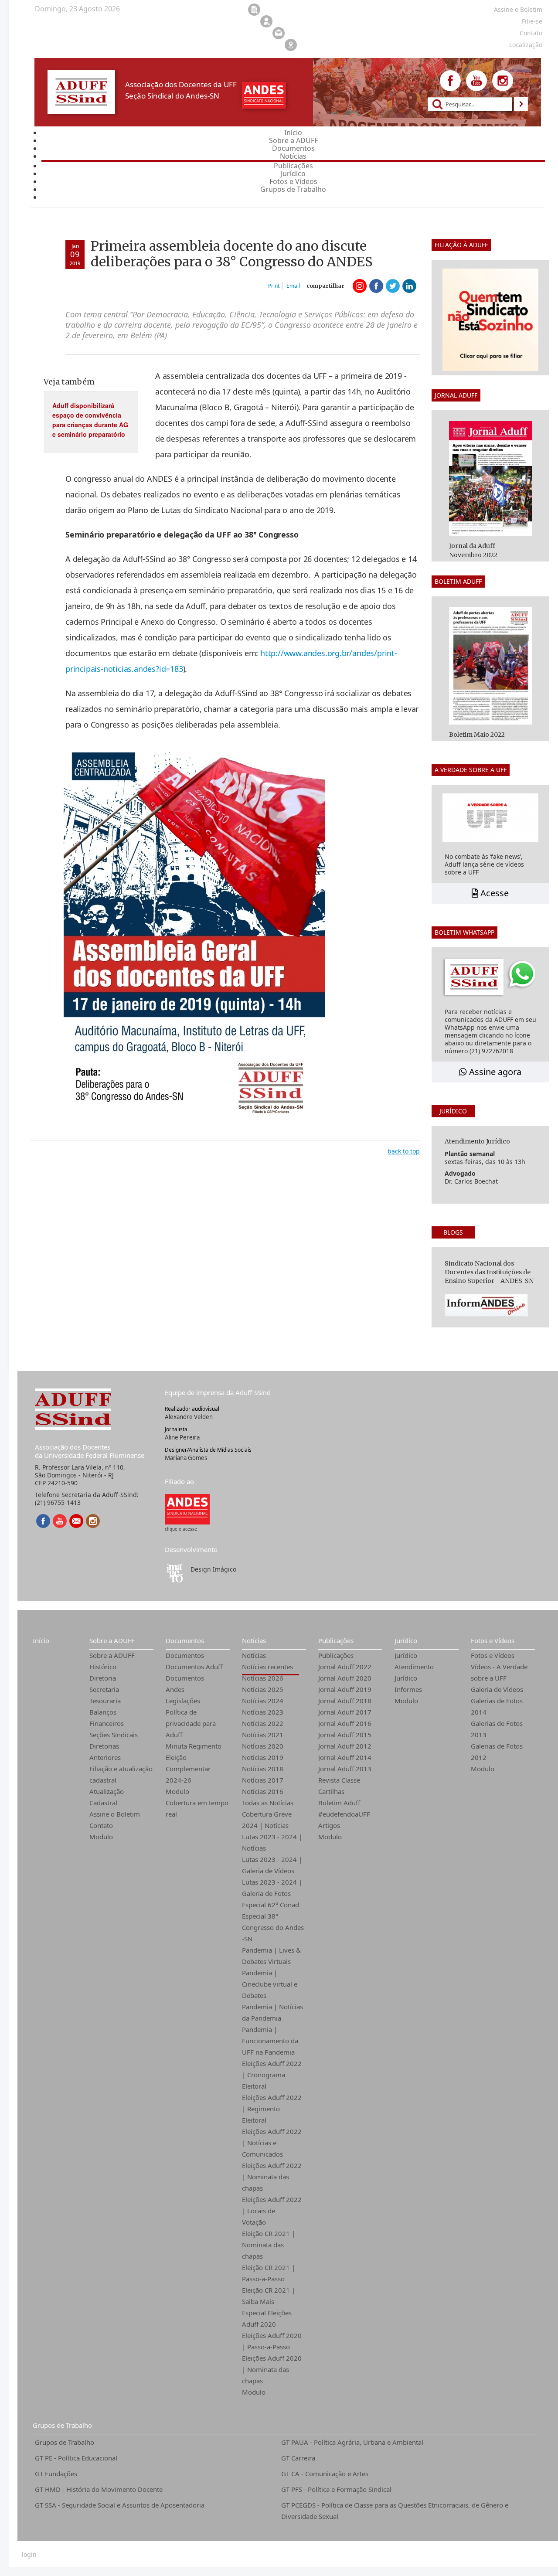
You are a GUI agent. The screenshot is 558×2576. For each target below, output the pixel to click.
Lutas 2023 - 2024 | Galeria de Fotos (272, 1888)
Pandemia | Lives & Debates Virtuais (271, 1956)
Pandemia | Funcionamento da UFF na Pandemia (270, 2041)
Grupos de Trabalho (62, 2425)
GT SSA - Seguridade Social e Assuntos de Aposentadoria (120, 2505)
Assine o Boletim (115, 1814)
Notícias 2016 (263, 1791)
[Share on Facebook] (376, 286)
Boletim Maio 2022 (477, 735)
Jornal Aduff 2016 (345, 1723)
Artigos (329, 1825)
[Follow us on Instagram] (503, 81)
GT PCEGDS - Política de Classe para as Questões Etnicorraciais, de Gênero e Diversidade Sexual (395, 2511)
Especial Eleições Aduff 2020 (267, 2318)
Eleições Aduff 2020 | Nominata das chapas (272, 2369)
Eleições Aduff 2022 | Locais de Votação (272, 2211)
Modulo (101, 1837)
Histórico (103, 1667)
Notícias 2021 (263, 1735)
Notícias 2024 (263, 1701)
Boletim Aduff (339, 1803)
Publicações (336, 1640)
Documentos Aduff (194, 1667)
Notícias (254, 1640)
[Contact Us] (76, 1521)
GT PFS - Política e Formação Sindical (336, 2489)
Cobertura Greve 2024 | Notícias (267, 1820)
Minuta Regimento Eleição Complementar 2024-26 (194, 1763)
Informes (408, 1689)
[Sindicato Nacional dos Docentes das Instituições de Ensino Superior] (187, 1509)
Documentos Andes (185, 1684)
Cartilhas (331, 1791)
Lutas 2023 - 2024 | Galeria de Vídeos (272, 1865)
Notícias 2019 (263, 1757)
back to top (404, 1151)
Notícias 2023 (263, 1712)
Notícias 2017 (263, 1780)
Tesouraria (105, 1701)
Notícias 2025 (263, 1689)
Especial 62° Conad (270, 1905)
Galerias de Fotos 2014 (497, 1706)
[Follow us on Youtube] (476, 81)
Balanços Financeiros (107, 1718)
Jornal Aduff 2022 (345, 1667)
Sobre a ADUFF (112, 1640)
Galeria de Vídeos (497, 1689)
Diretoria (103, 1678)
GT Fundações (56, 2474)
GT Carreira (298, 2458)
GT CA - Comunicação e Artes (325, 2474)
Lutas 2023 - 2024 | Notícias (272, 1842)
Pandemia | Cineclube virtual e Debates (270, 1984)
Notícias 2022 (263, 1723)
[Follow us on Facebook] (450, 81)
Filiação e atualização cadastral (121, 1774)
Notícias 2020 (263, 1746)
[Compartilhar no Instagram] (360, 286)
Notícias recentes (267, 1667)
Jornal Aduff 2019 (345, 1689)
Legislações (183, 1701)
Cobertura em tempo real (197, 1808)
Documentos (185, 1640)
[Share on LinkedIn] (409, 286)
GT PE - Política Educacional (76, 2458)
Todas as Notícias (268, 1803)
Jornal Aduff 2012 (345, 1746)
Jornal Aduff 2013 (345, 1769)
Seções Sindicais (114, 1735)
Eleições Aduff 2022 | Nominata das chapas (272, 2177)
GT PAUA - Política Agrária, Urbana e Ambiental (352, 2442)
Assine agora (494, 1072)
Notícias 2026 (263, 1678)
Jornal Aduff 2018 (345, 1701)
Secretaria (104, 1689)
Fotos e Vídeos (493, 1640)
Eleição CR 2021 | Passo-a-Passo (269, 2273)
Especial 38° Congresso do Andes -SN (273, 1927)
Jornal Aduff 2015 (345, 1735)
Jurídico (406, 1640)
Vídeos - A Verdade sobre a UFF (499, 1672)
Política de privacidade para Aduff (191, 1723)
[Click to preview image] (194, 937)
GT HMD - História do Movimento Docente (99, 2489)
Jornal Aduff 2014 (345, 1757)
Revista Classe (339, 1780)
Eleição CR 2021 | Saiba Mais (269, 2296)
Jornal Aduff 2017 (345, 1712)
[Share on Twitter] (393, 286)
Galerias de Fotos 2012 (497, 1752)
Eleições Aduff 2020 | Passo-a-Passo (272, 2341)
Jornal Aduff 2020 (345, 1678)
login (29, 2555)
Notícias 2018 (263, 1769)
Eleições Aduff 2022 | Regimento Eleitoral (272, 2109)
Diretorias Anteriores (105, 1752)
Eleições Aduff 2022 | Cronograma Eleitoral (272, 2075)
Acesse (493, 893)
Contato (101, 1825)
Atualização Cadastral (107, 1797)
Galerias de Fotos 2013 (497, 1729)
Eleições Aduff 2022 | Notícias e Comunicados (272, 2143)
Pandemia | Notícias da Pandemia (272, 2012)
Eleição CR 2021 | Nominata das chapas (269, 2245)
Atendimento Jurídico (414, 1672)
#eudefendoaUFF (344, 1814)
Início (41, 1640)
